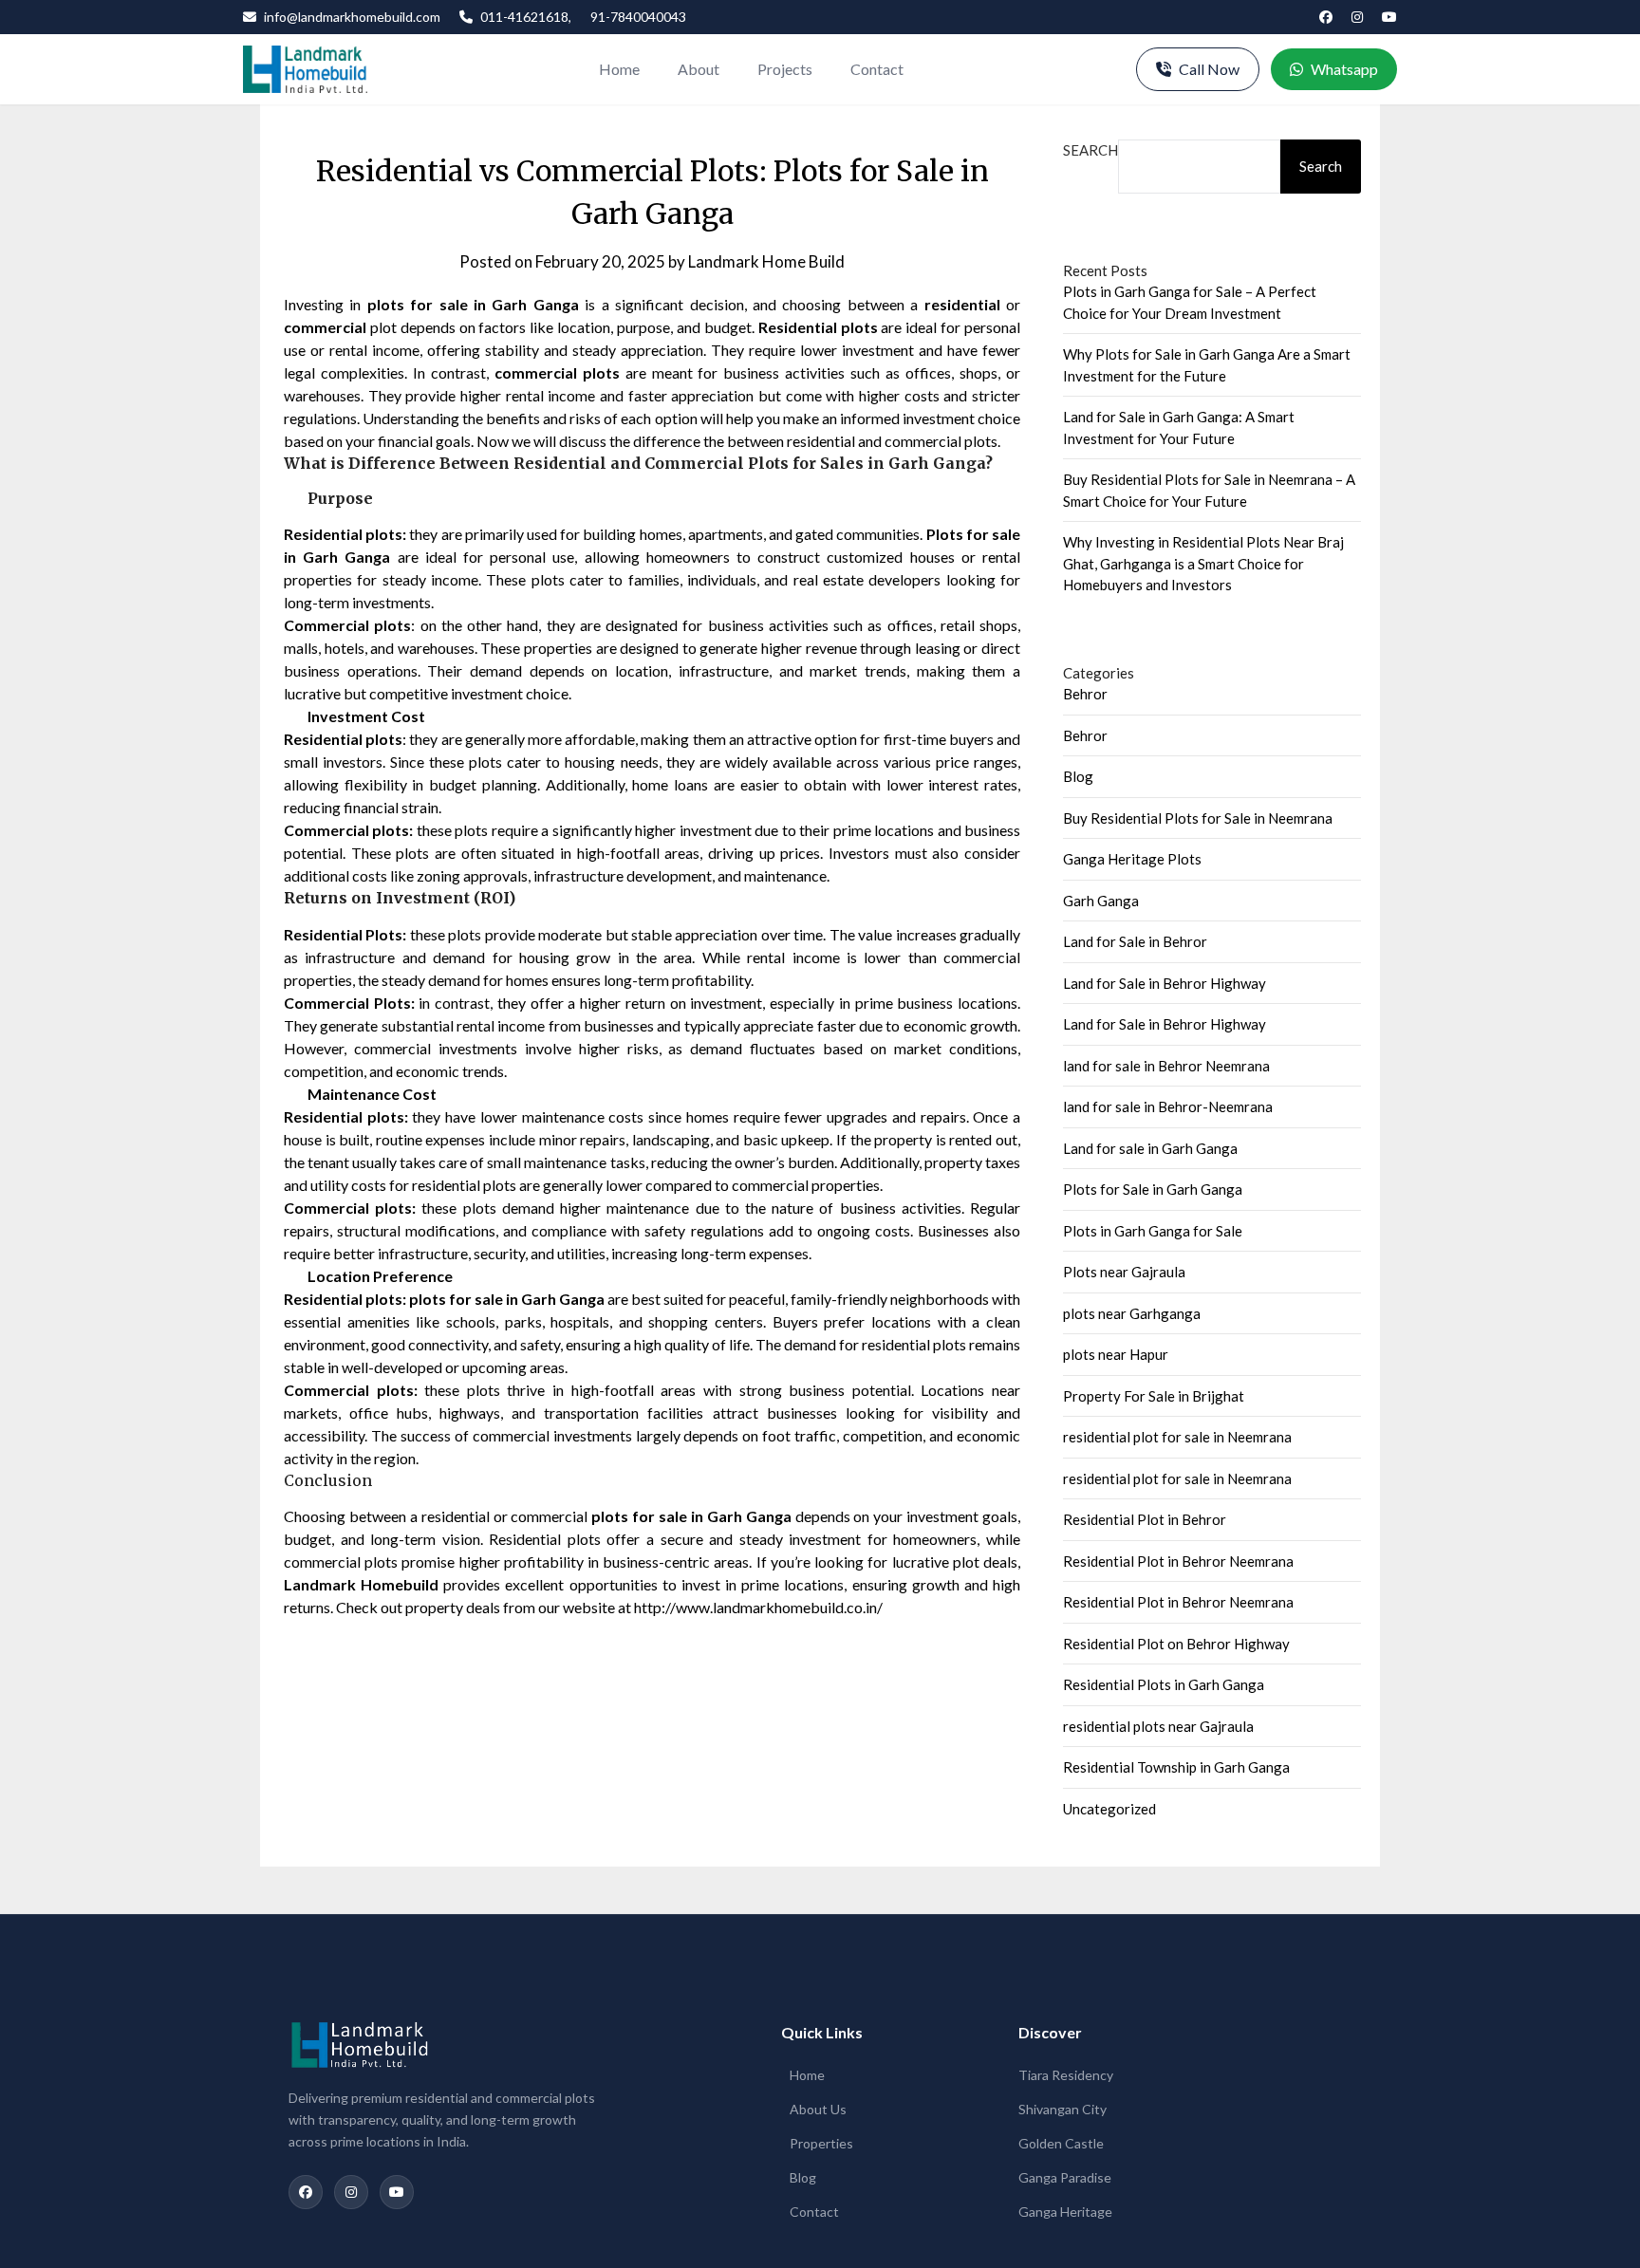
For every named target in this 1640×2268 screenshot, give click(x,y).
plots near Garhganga (1132, 1313)
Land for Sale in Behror (1135, 941)
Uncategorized (1109, 1809)
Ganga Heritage (1065, 2212)
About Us (818, 2109)
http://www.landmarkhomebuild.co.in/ (758, 1607)
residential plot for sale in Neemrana (1177, 1437)
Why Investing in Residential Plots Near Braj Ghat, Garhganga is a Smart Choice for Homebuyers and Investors (1203, 563)
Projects (785, 69)
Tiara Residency (1066, 2075)
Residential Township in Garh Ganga (1176, 1767)
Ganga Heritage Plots (1132, 859)
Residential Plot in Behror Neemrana (1178, 1561)
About (699, 69)
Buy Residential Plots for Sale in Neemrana (1198, 818)
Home (619, 69)
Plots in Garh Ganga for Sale (1153, 1231)
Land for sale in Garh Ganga (1150, 1148)
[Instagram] (1357, 17)
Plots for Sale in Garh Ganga (1153, 1189)
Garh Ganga (1101, 901)
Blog (1078, 776)
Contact (877, 69)
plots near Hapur (1116, 1354)
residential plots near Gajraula (1158, 1726)
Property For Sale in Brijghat (1154, 1396)
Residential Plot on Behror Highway (1176, 1644)
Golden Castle (1061, 2143)
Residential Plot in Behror (1145, 1519)
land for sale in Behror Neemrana (1166, 1066)
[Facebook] (1326, 17)
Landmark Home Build (766, 261)
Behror (1085, 694)
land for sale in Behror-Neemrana (1168, 1106)
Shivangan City (1062, 2109)
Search (1090, 150)
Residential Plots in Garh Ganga (1164, 1684)
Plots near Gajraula (1124, 1272)
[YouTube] (1389, 17)
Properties (821, 2143)
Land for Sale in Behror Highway (1165, 983)
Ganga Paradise (1065, 2177)
